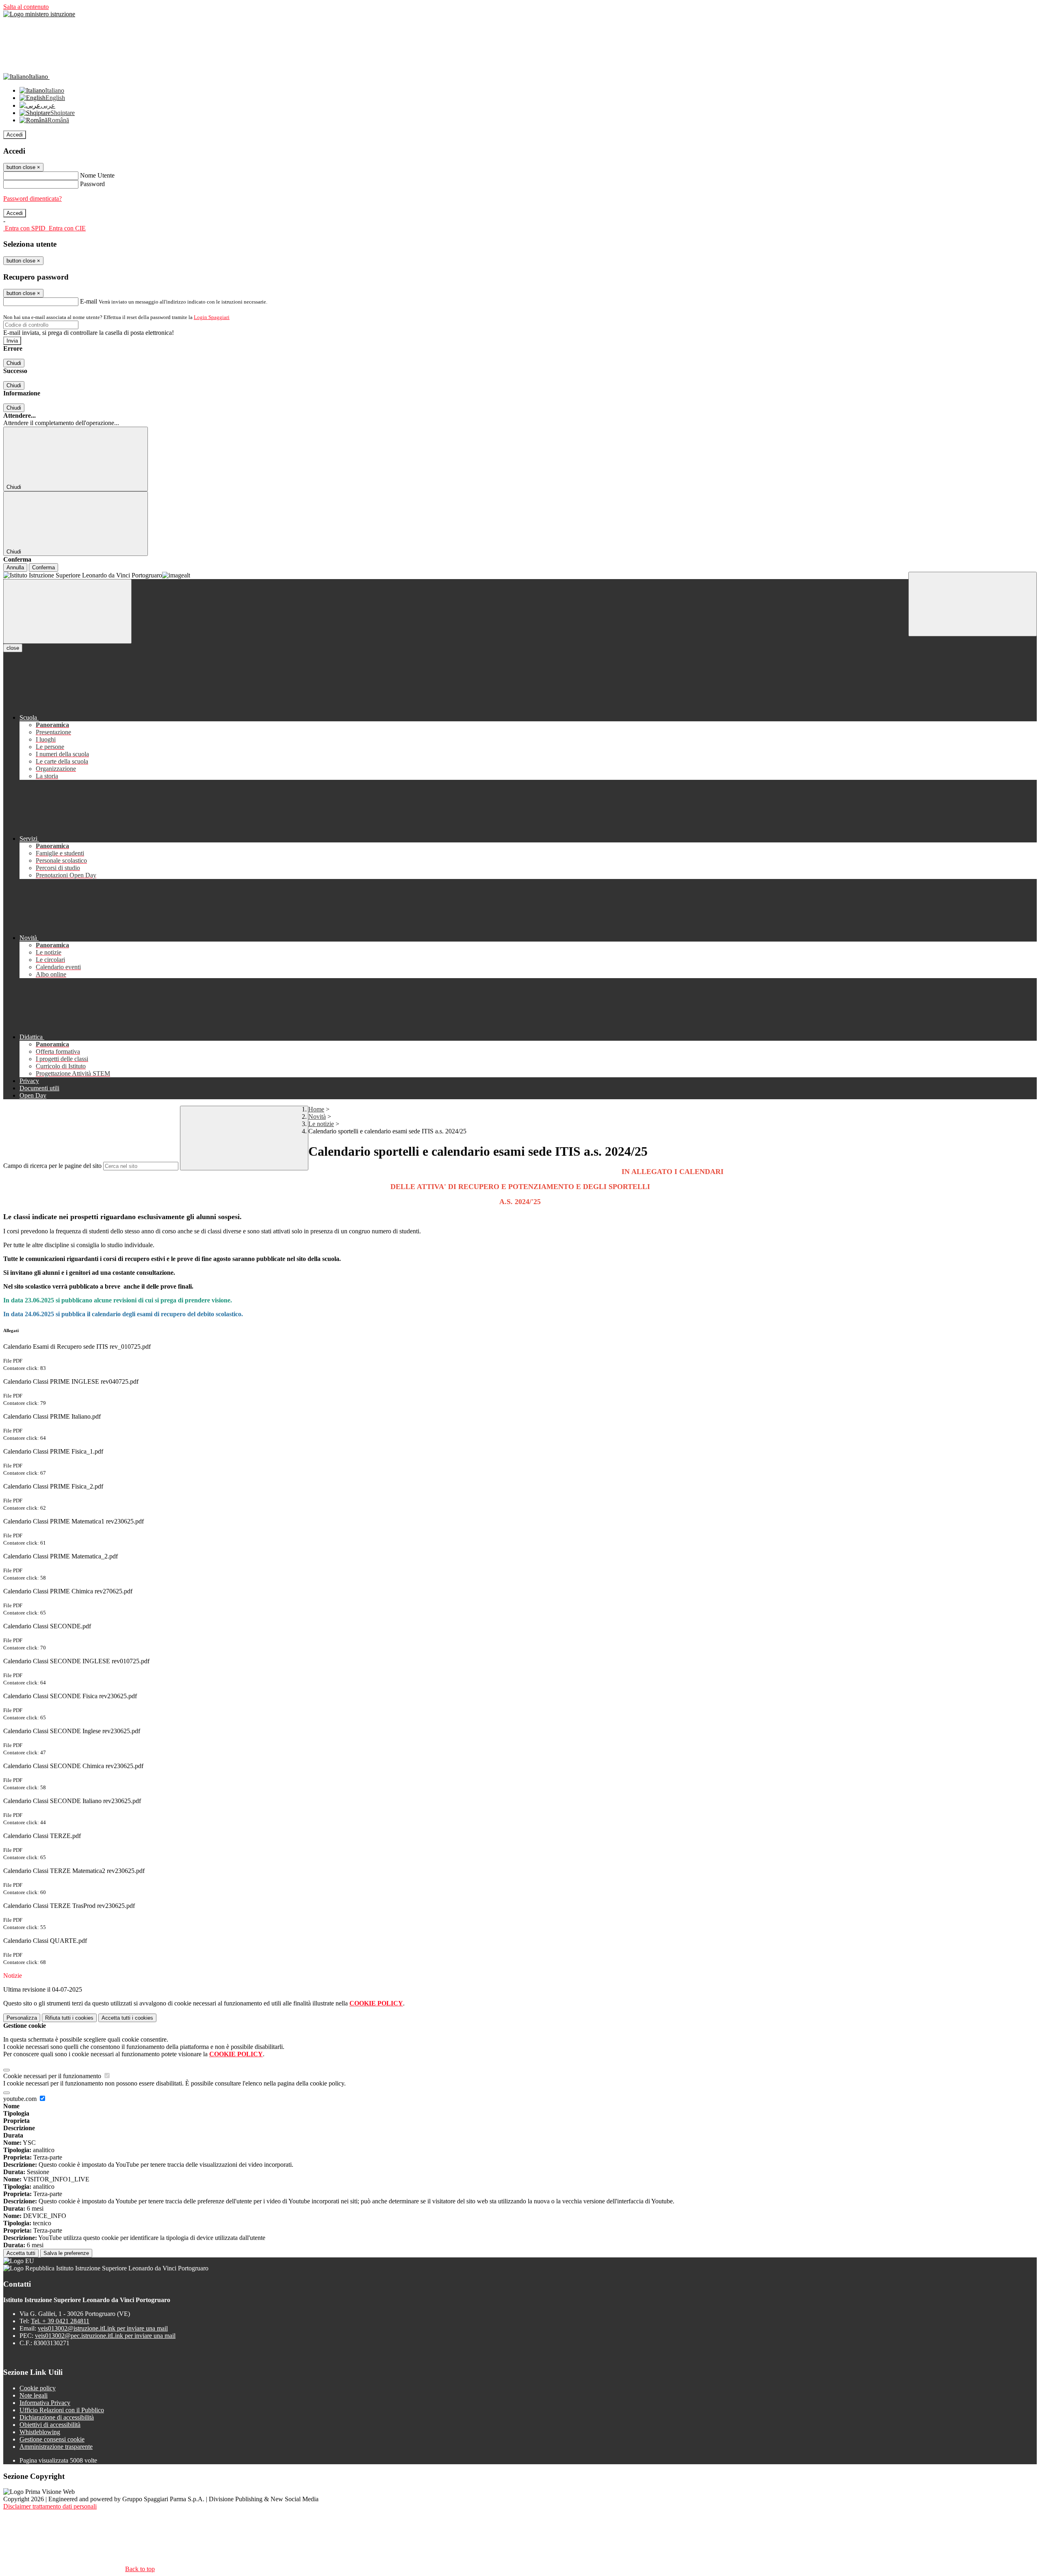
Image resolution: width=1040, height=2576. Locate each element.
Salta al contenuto (26, 7)
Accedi (15, 135)
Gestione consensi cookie (52, 2439)
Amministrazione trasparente (56, 2447)
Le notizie (321, 1124)
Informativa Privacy (45, 2403)
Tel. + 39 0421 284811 (60, 2321)
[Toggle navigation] (67, 611)
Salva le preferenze (66, 2253)
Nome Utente (97, 175)
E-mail (89, 301)
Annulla (15, 568)
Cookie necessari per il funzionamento (53, 2076)
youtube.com (21, 2099)
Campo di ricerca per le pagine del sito (52, 1166)
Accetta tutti (127, 2018)
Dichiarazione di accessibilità (57, 2417)
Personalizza (22, 2018)
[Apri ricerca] (973, 604)
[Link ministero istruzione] (39, 14)
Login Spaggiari (212, 317)
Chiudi (14, 363)
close (13, 648)
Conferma (43, 568)
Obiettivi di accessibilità (50, 2425)
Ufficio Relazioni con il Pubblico (62, 2410)
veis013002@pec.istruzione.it (105, 2336)
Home (316, 1109)
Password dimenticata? (32, 199)
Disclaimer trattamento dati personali (50, 2506)
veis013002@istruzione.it (103, 2328)
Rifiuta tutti (69, 2018)
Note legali (34, 2395)
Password (92, 184)
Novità (317, 1117)
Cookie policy (38, 2388)
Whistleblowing (40, 2432)
